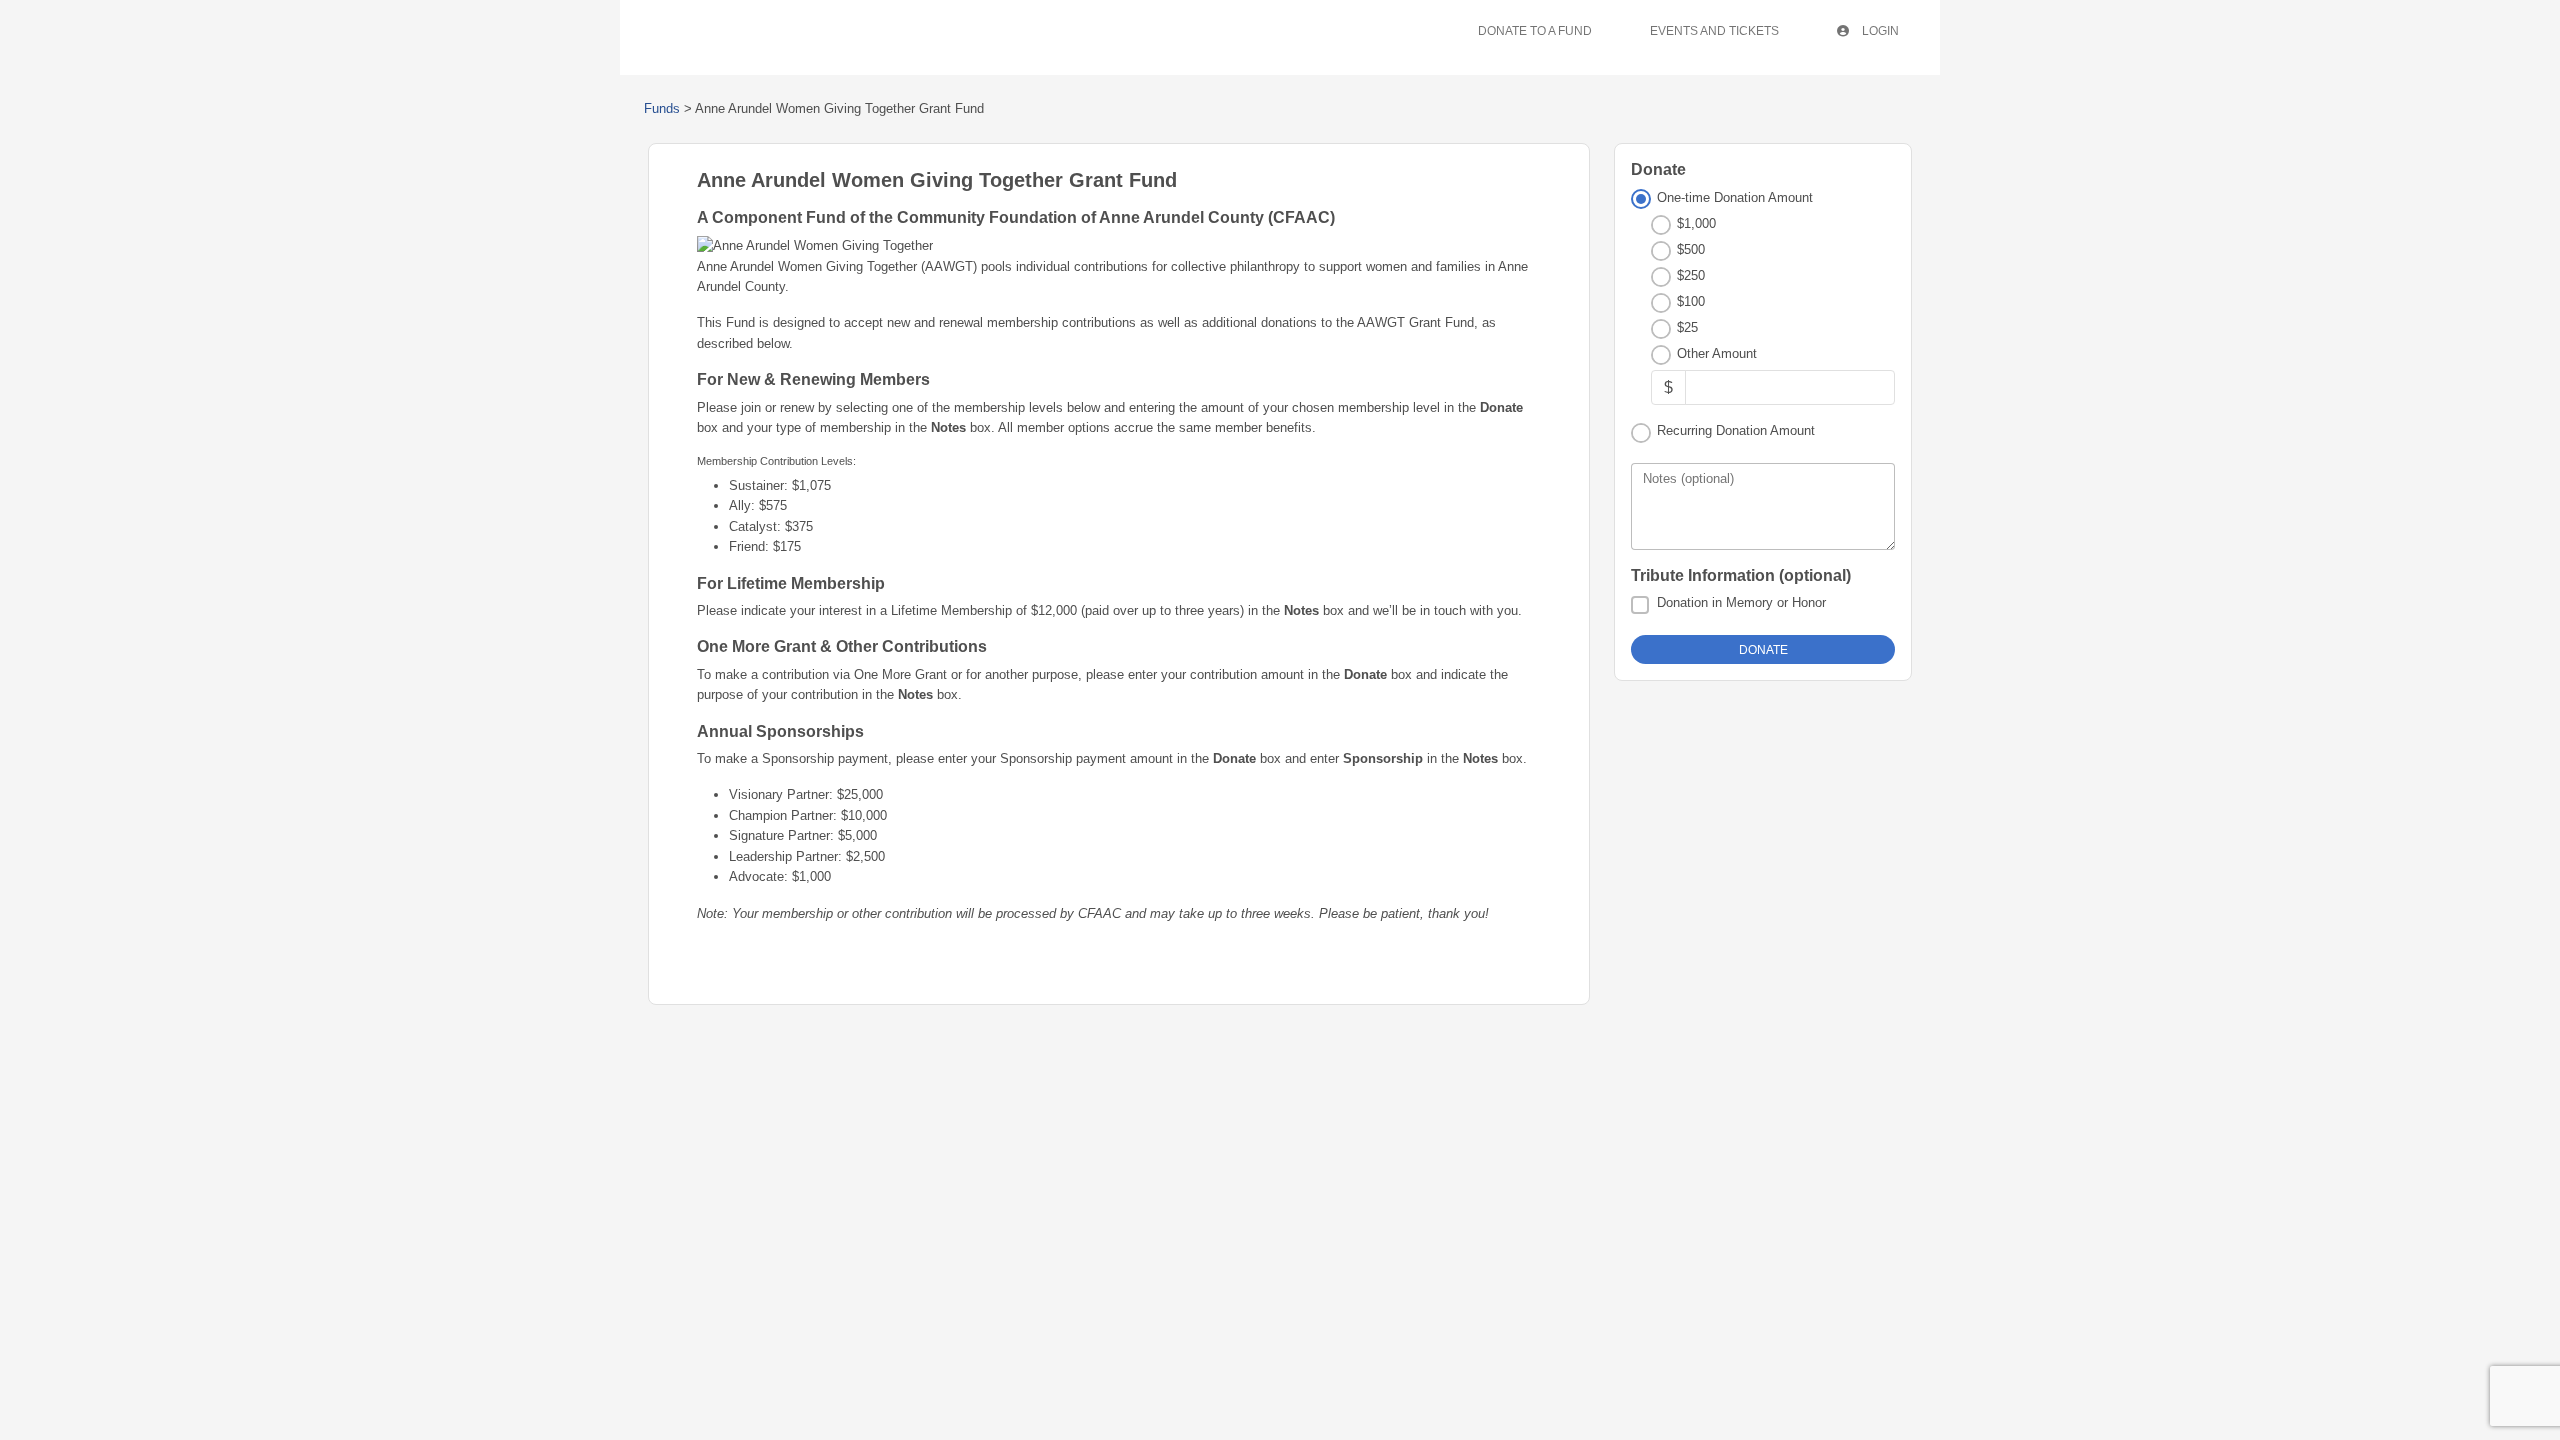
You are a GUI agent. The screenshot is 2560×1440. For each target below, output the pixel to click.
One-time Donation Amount (1735, 197)
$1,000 (1696, 223)
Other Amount (1717, 353)
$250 (1691, 275)
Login (1879, 31)
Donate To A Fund (1535, 31)
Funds (662, 108)
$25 (1687, 327)
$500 (1691, 249)
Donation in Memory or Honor (1741, 602)
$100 (1691, 301)
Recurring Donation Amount (1736, 430)
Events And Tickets (1714, 31)
